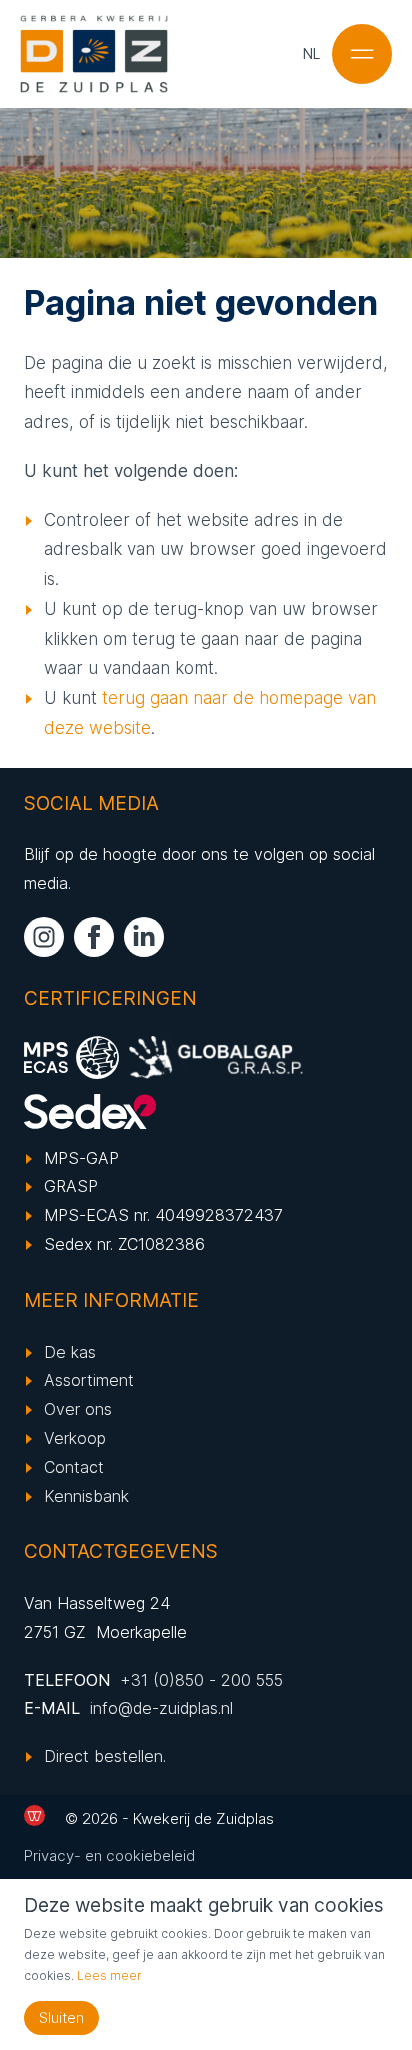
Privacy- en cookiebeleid (109, 1855)
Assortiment (89, 1380)
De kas (70, 1352)
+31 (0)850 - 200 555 (201, 1680)
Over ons (78, 1409)
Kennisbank (86, 1496)
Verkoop (75, 1438)
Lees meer (109, 1975)
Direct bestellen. (105, 1756)
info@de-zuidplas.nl (161, 1708)
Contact (74, 1467)
